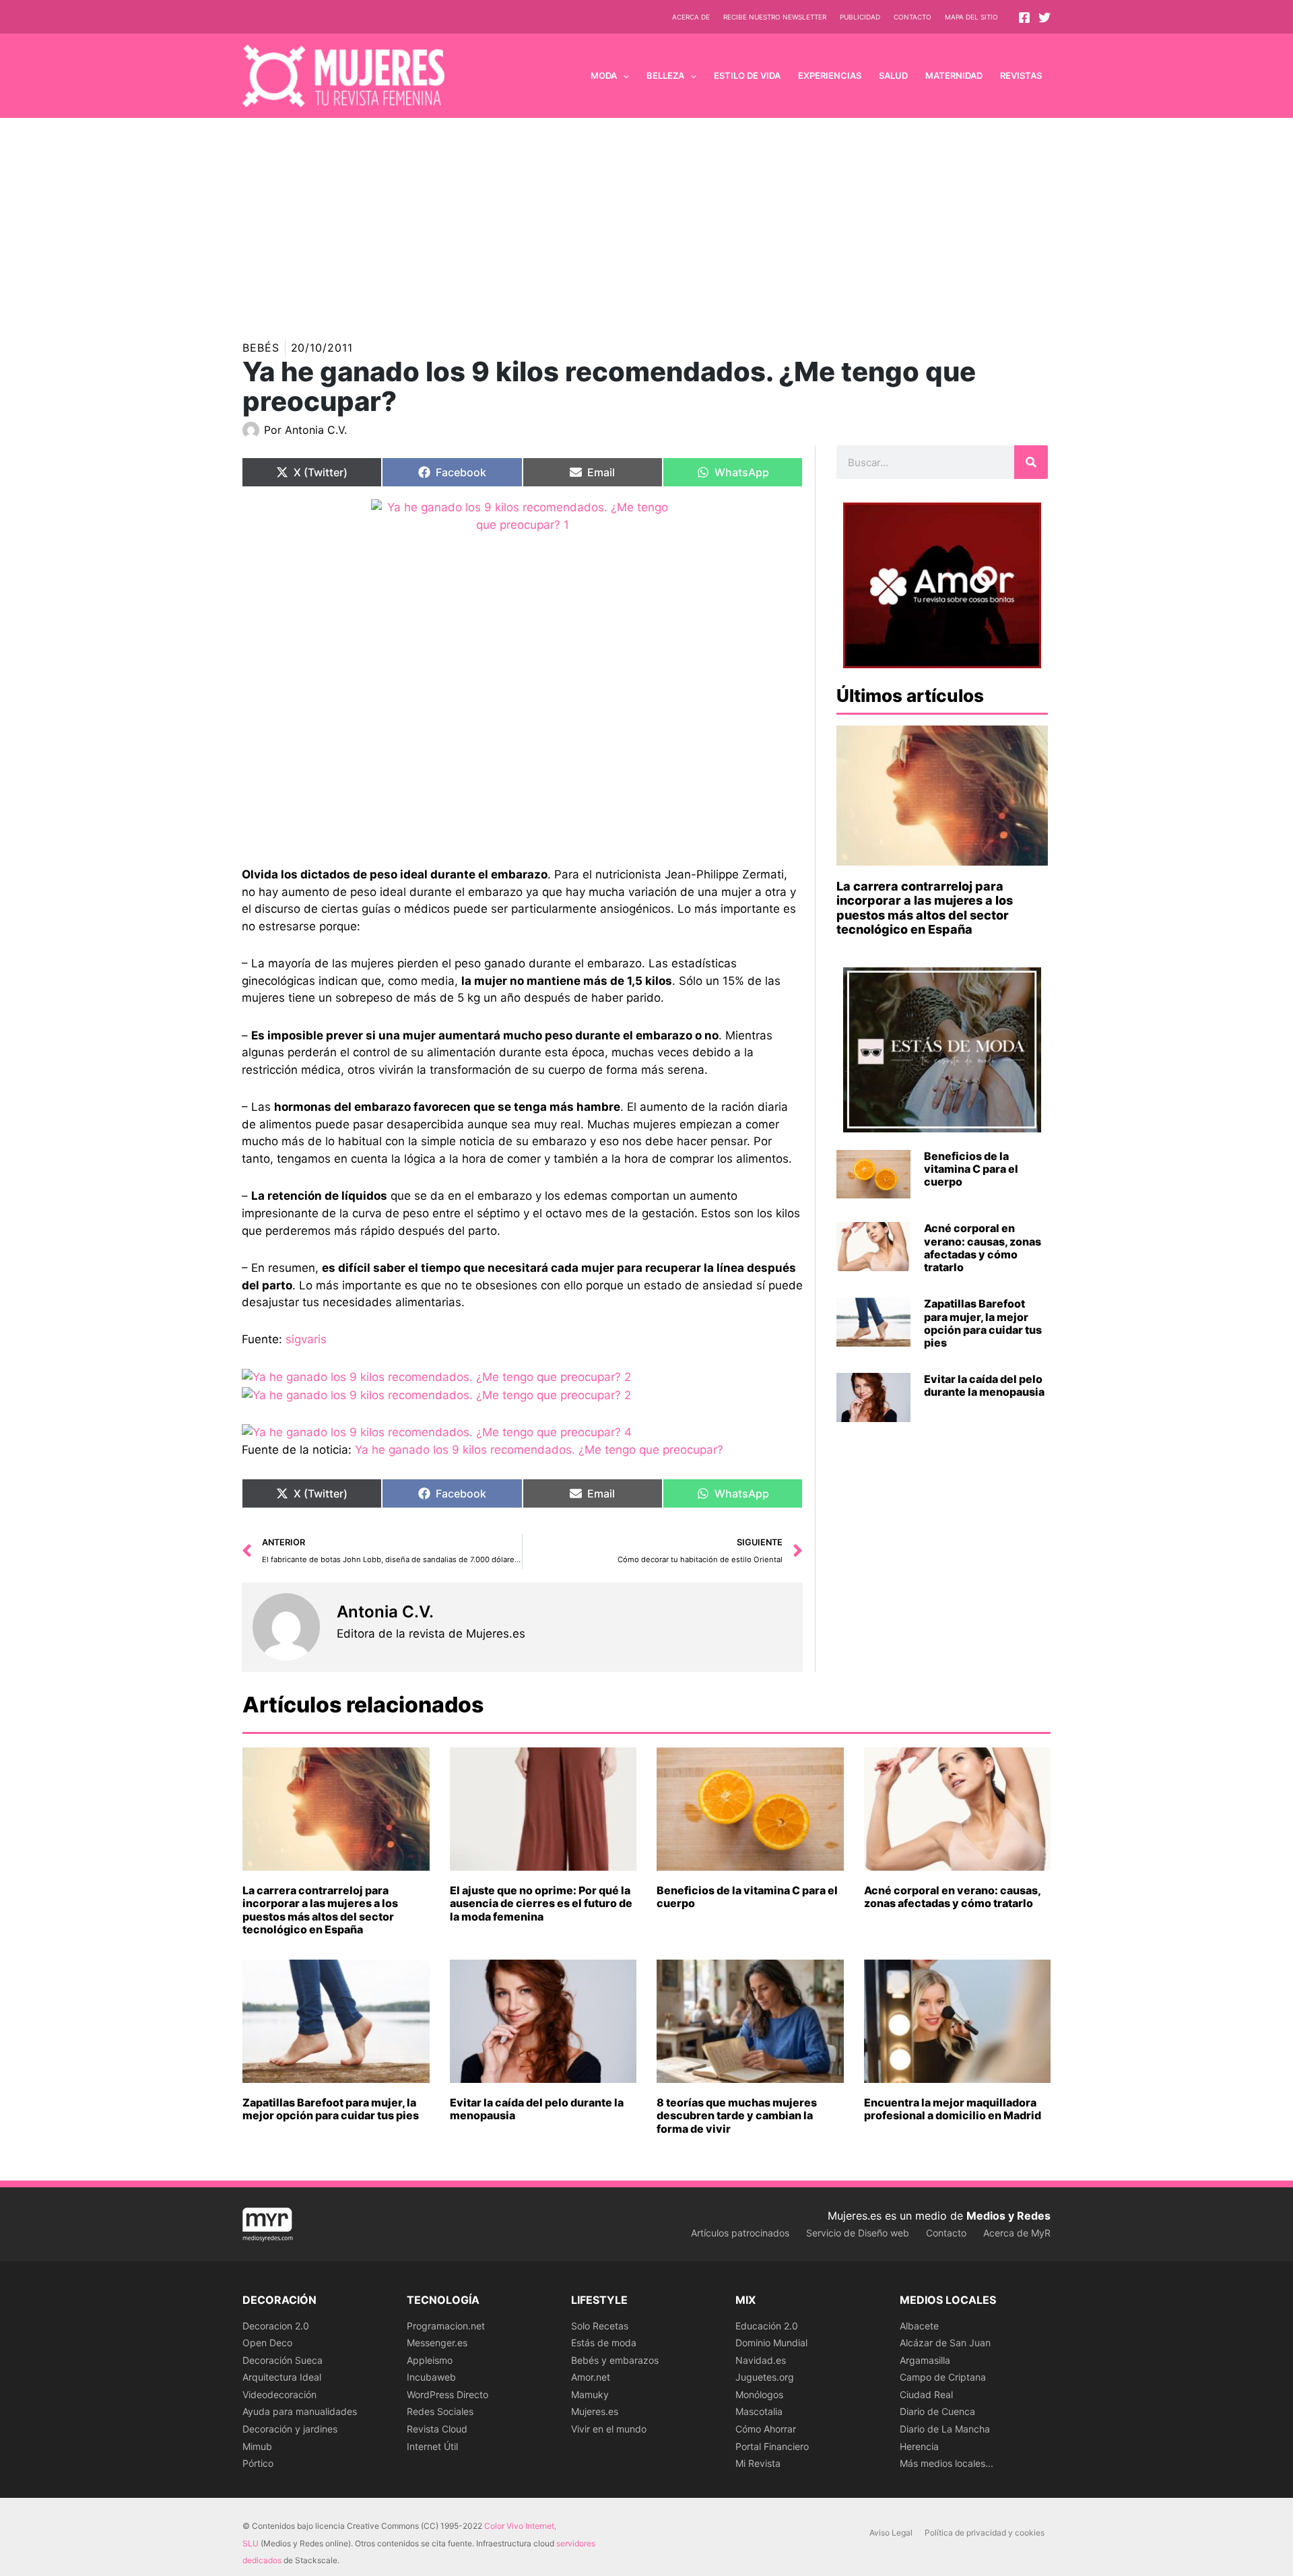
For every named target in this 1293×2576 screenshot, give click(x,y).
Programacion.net (446, 2326)
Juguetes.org (765, 2377)
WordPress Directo (447, 2394)
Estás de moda (604, 2343)
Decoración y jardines (290, 2429)
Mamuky (590, 2394)
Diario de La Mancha (945, 2429)
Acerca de (691, 17)
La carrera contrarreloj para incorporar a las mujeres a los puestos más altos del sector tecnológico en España (925, 908)
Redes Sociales (440, 2411)
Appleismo (430, 2360)
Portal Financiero (772, 2446)
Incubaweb (431, 2377)
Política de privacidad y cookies (985, 2533)
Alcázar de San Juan (945, 2343)
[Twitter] (1045, 18)
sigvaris (306, 1339)
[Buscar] (1031, 462)
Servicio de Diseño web (858, 2233)
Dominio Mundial (771, 2343)
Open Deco (267, 2343)
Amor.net (591, 2377)
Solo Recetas (600, 2326)
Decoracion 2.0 (276, 2326)
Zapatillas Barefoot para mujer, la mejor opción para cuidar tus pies (983, 1323)
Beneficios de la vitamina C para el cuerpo (971, 1169)
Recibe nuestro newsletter (775, 17)
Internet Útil (432, 2446)
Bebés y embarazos (615, 2360)
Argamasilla (925, 2360)
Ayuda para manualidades (300, 2411)
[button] (623, 75)
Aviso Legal (891, 2533)
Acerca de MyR (1017, 2233)
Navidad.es (761, 2360)
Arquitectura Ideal (282, 2377)
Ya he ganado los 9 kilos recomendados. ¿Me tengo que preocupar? (539, 1450)
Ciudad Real (926, 2394)
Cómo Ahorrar (766, 2429)
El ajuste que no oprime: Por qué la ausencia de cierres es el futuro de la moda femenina (541, 1903)
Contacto (913, 17)
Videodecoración (279, 2394)
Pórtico (258, 2463)
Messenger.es (437, 2343)
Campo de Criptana (943, 2377)
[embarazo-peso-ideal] (522, 673)
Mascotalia (759, 2411)
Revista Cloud (437, 2429)
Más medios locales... (947, 2463)
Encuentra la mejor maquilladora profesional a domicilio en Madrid (953, 2109)
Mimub (257, 2446)
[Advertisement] (646, 219)
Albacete (919, 2326)
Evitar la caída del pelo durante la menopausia (984, 1385)
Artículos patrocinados (740, 2233)
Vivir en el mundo (609, 2429)
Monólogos (759, 2394)
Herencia (919, 2446)
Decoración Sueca (283, 2360)
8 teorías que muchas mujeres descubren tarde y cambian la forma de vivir (737, 2115)
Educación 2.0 (767, 2326)
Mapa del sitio (971, 17)
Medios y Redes (1008, 2216)
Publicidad (860, 17)
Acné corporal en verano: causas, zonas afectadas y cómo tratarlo (983, 1248)
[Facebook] (1024, 18)
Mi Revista (758, 2463)
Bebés (261, 348)
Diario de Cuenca (937, 2411)
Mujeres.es (595, 2411)
